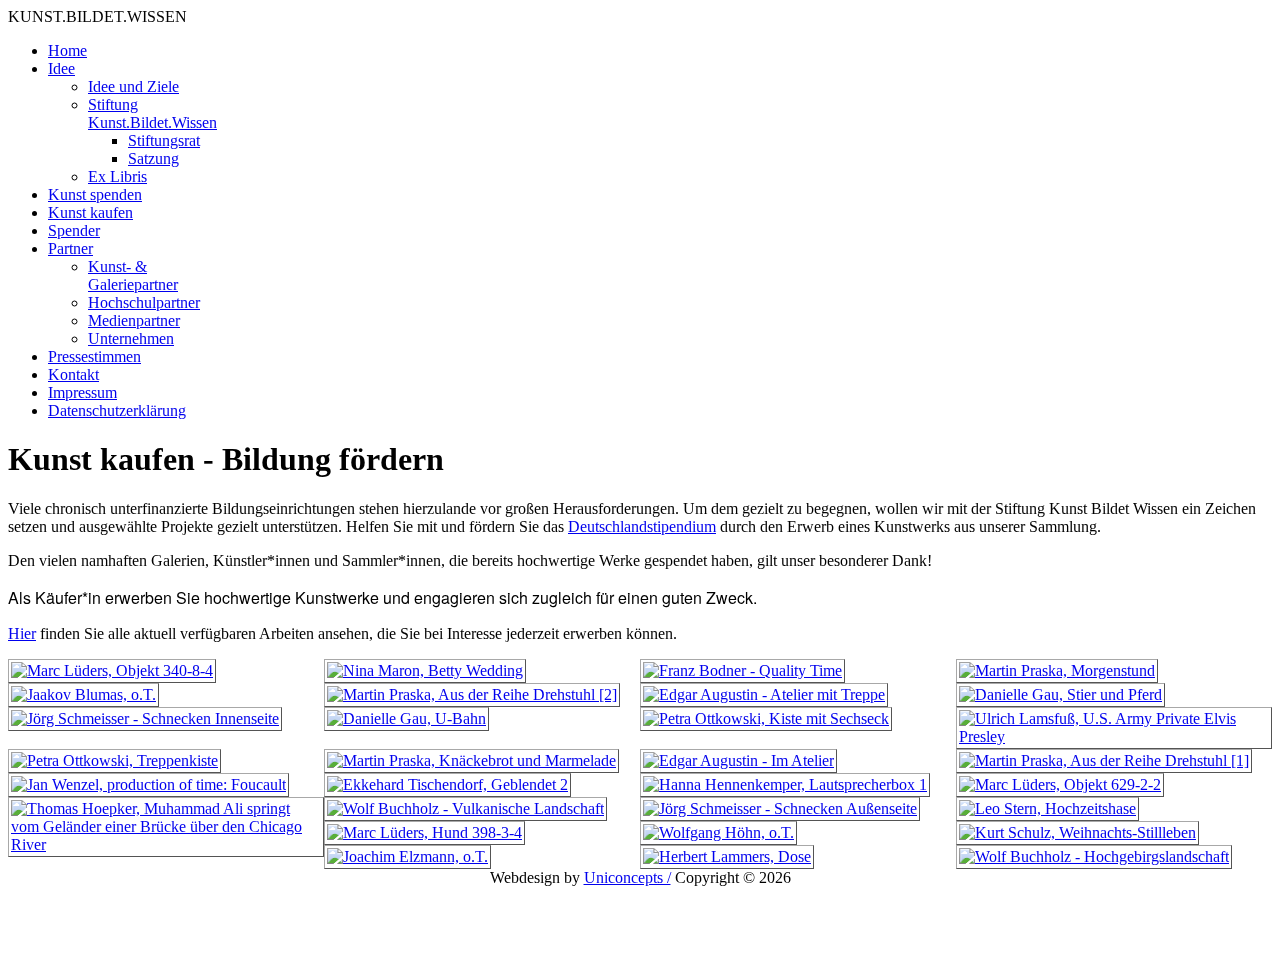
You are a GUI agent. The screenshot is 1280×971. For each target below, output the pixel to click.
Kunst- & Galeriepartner (133, 275)
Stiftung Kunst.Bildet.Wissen (152, 113)
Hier (22, 633)
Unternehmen (131, 338)
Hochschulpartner (144, 302)
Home (67, 50)
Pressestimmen (94, 356)
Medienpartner (134, 320)
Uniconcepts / (627, 877)
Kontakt (73, 374)
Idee (61, 68)
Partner (70, 248)
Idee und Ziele (133, 86)
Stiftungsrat (164, 140)
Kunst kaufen (90, 212)
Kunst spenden (95, 194)
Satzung (153, 158)
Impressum (82, 392)
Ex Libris (117, 176)
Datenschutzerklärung (117, 410)
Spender (74, 230)
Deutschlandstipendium (642, 526)
